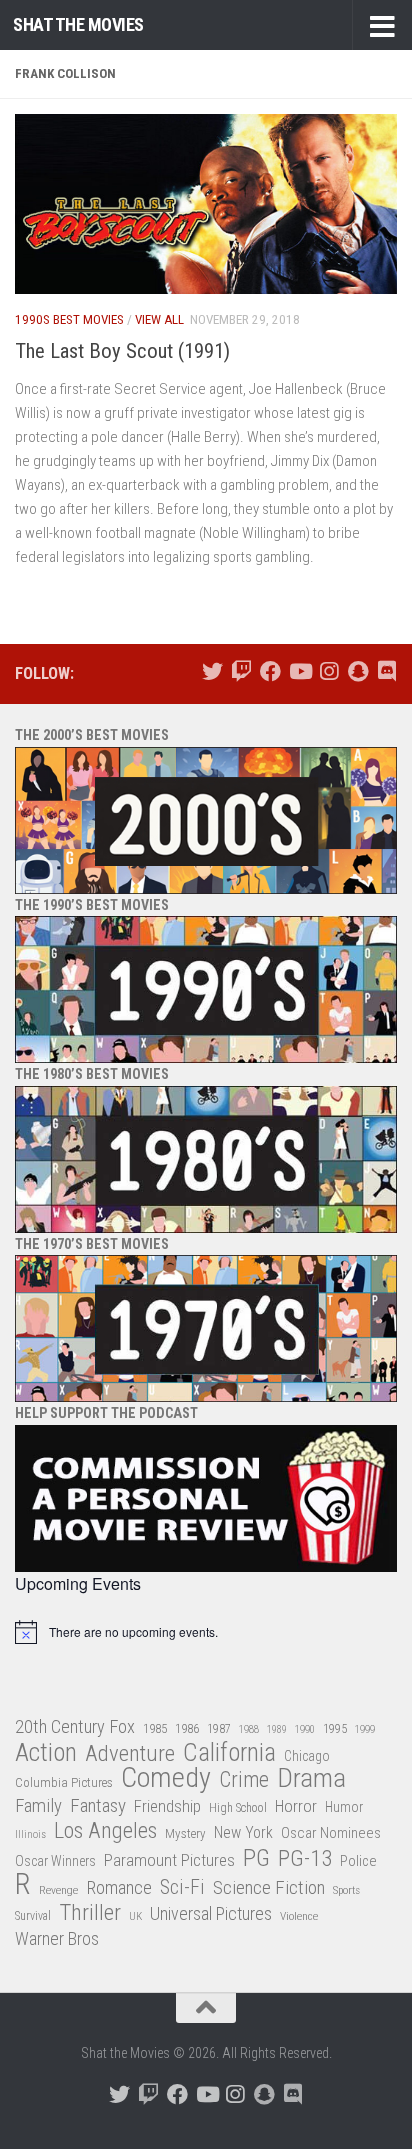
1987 (219, 1729)
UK (135, 1916)
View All (159, 319)
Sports (346, 1890)
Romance (119, 1887)
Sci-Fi (182, 1888)
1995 (335, 1729)
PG (256, 1858)
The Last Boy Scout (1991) (122, 351)
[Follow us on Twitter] (212, 671)
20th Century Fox (75, 1726)
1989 (277, 1729)
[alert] (206, 1632)
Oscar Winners (55, 1861)
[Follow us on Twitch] (241, 671)
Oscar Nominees (331, 1833)
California (229, 1753)
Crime (244, 1780)
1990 (305, 1729)
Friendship (167, 1806)
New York (243, 1832)
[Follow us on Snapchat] (357, 671)
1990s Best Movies (69, 319)
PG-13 (305, 1859)
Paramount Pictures (169, 1860)
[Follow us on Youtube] (299, 671)
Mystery (185, 1833)
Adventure (130, 1754)
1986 (187, 1728)
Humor (344, 1807)
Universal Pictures (211, 1913)
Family (38, 1806)
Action (46, 1753)
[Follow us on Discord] (386, 671)
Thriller (90, 1913)
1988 (249, 1729)
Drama (311, 1778)
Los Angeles (105, 1830)
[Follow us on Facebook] (270, 671)
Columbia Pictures (64, 1782)
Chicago (307, 1756)
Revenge (58, 1890)
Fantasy (98, 1806)
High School (238, 1808)
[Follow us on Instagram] (328, 671)
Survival (33, 1916)
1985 (155, 1728)
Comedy (166, 1778)
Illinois (30, 1834)
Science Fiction (269, 1888)
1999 (365, 1729)
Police (358, 1861)
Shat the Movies (78, 24)
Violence (299, 1916)
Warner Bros (57, 1939)
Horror (296, 1806)
